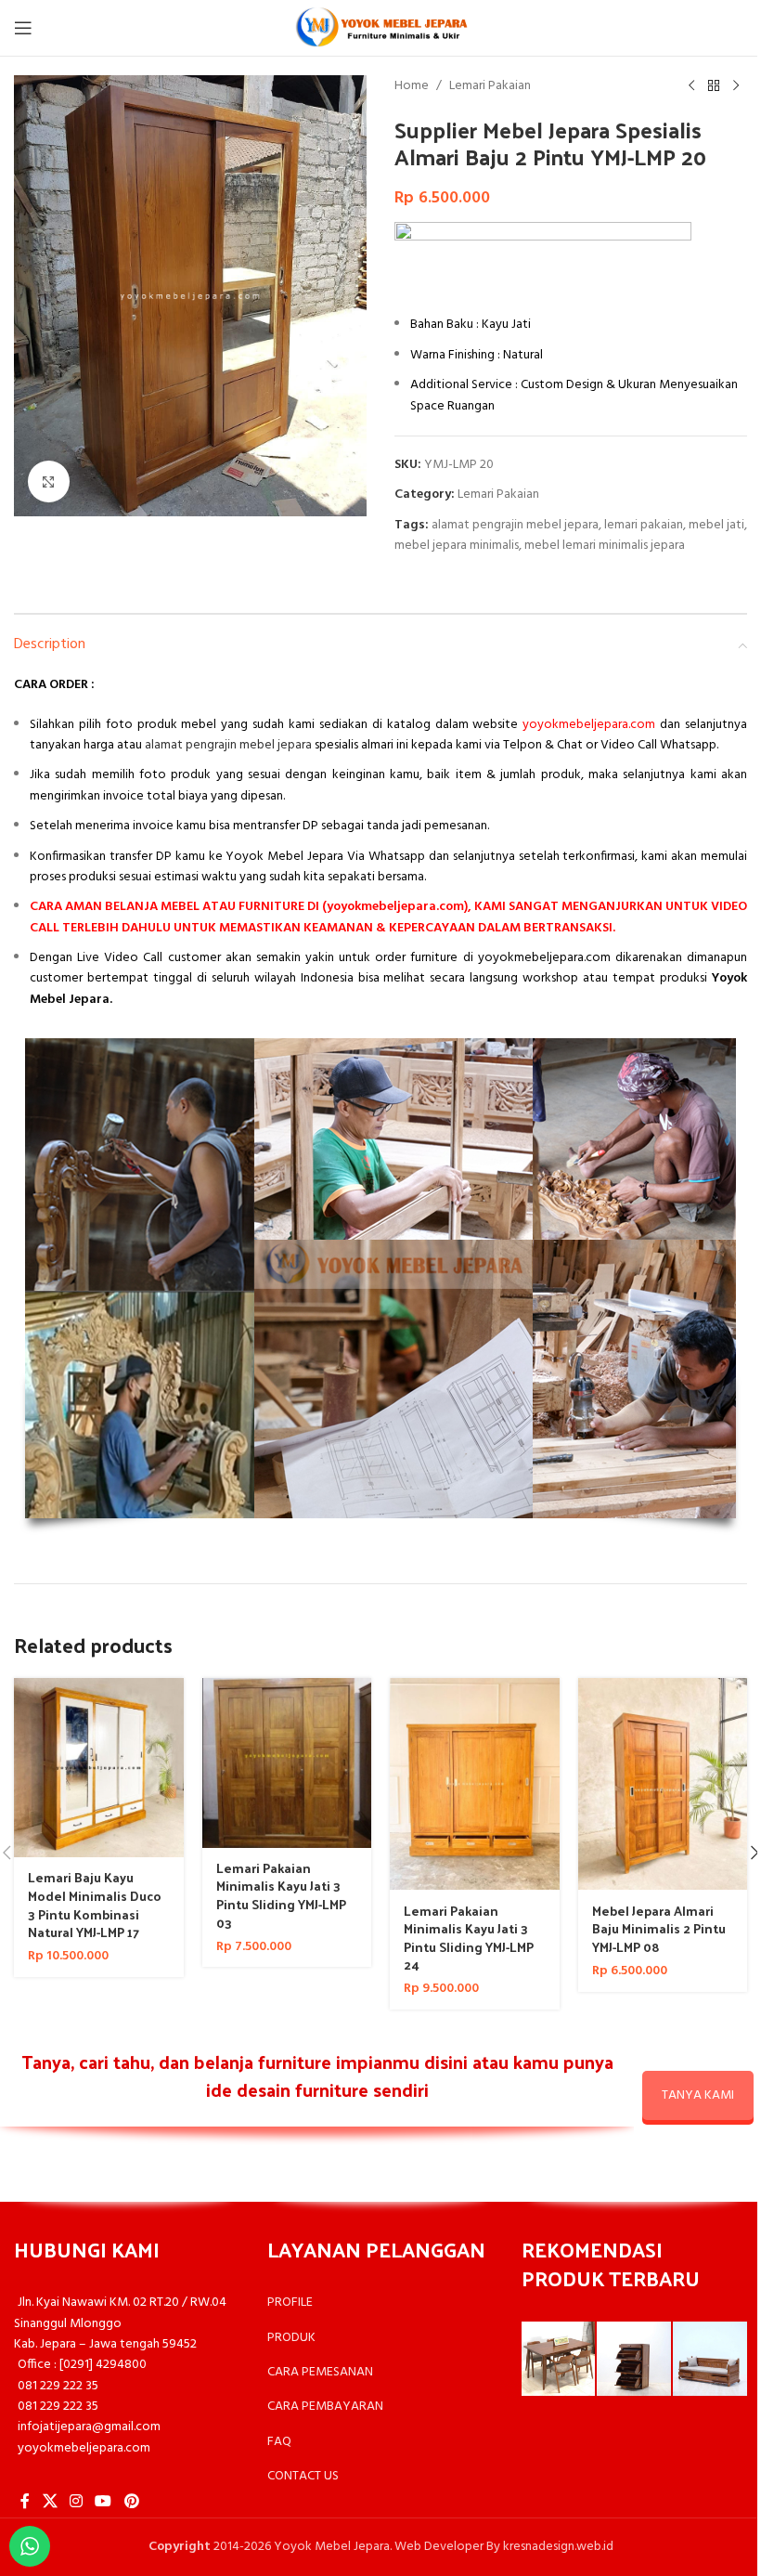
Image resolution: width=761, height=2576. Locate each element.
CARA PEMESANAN (320, 2372)
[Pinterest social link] (131, 2502)
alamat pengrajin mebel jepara (515, 525)
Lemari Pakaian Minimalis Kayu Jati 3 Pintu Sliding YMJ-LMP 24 (469, 1938)
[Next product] (736, 86)
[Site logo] (380, 28)
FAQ (279, 2442)
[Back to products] (714, 86)
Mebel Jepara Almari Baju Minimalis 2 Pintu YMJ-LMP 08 (659, 1929)
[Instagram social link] (76, 2502)
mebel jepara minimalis (457, 546)
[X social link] (50, 2502)
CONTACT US (303, 2476)
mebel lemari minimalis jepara (605, 546)
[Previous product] (691, 86)
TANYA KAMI (698, 2095)
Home (412, 86)
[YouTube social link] (103, 2502)
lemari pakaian (644, 525)
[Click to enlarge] (49, 481)
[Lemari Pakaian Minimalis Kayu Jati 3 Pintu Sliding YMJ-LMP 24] (475, 1784)
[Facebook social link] (25, 2502)
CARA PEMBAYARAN (325, 2407)
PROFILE (290, 2303)
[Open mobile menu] (23, 28)
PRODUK (291, 2338)
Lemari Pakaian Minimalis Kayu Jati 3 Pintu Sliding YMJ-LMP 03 (281, 1895)
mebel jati (716, 525)
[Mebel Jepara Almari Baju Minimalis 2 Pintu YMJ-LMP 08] (663, 1784)
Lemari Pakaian (490, 86)
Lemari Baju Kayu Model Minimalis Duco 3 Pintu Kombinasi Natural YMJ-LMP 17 (95, 1905)
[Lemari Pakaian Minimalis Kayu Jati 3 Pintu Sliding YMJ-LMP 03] (287, 1763)
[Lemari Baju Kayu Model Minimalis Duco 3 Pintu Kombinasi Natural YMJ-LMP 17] (99, 1768)
